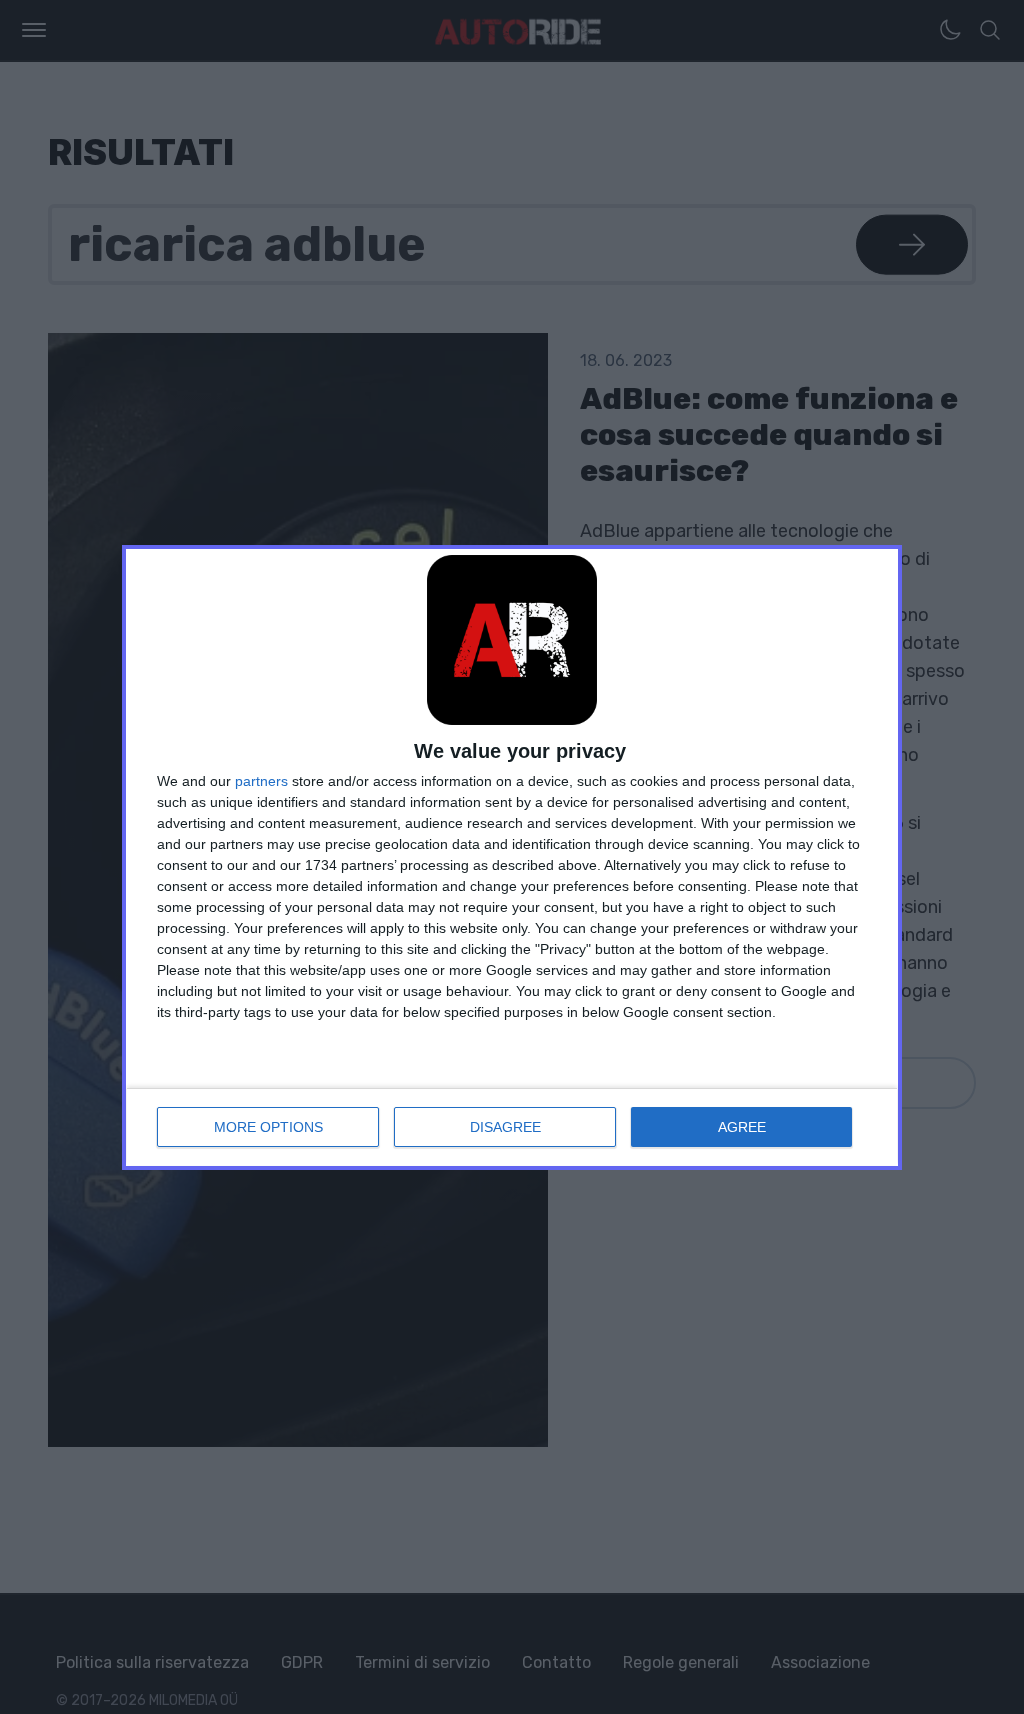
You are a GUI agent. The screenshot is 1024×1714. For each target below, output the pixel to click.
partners (261, 781)
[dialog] (512, 857)
